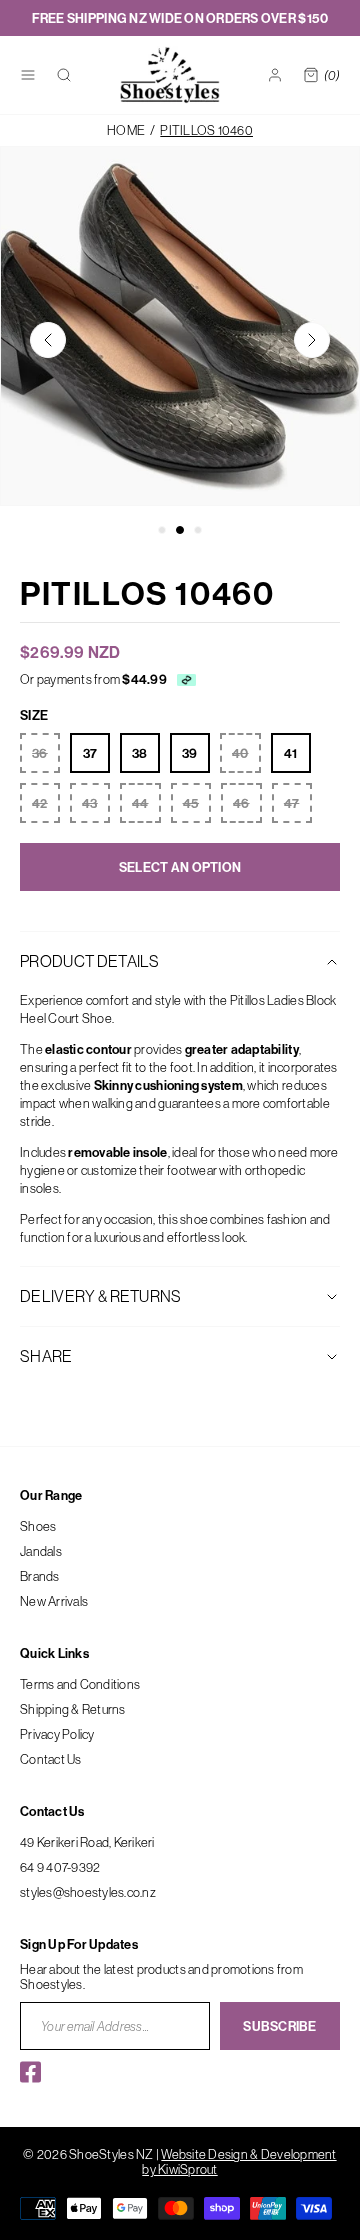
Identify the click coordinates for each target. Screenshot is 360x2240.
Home (126, 130)
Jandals (41, 1551)
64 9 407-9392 (60, 1867)
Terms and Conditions (80, 1684)
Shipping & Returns (73, 1709)
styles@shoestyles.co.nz (88, 1892)
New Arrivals (54, 1601)
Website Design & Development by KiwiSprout (239, 2161)
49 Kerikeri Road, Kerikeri (87, 1842)
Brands (40, 1576)
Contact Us (51, 1759)
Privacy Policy (57, 1734)
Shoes (38, 1526)
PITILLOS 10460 (206, 130)
